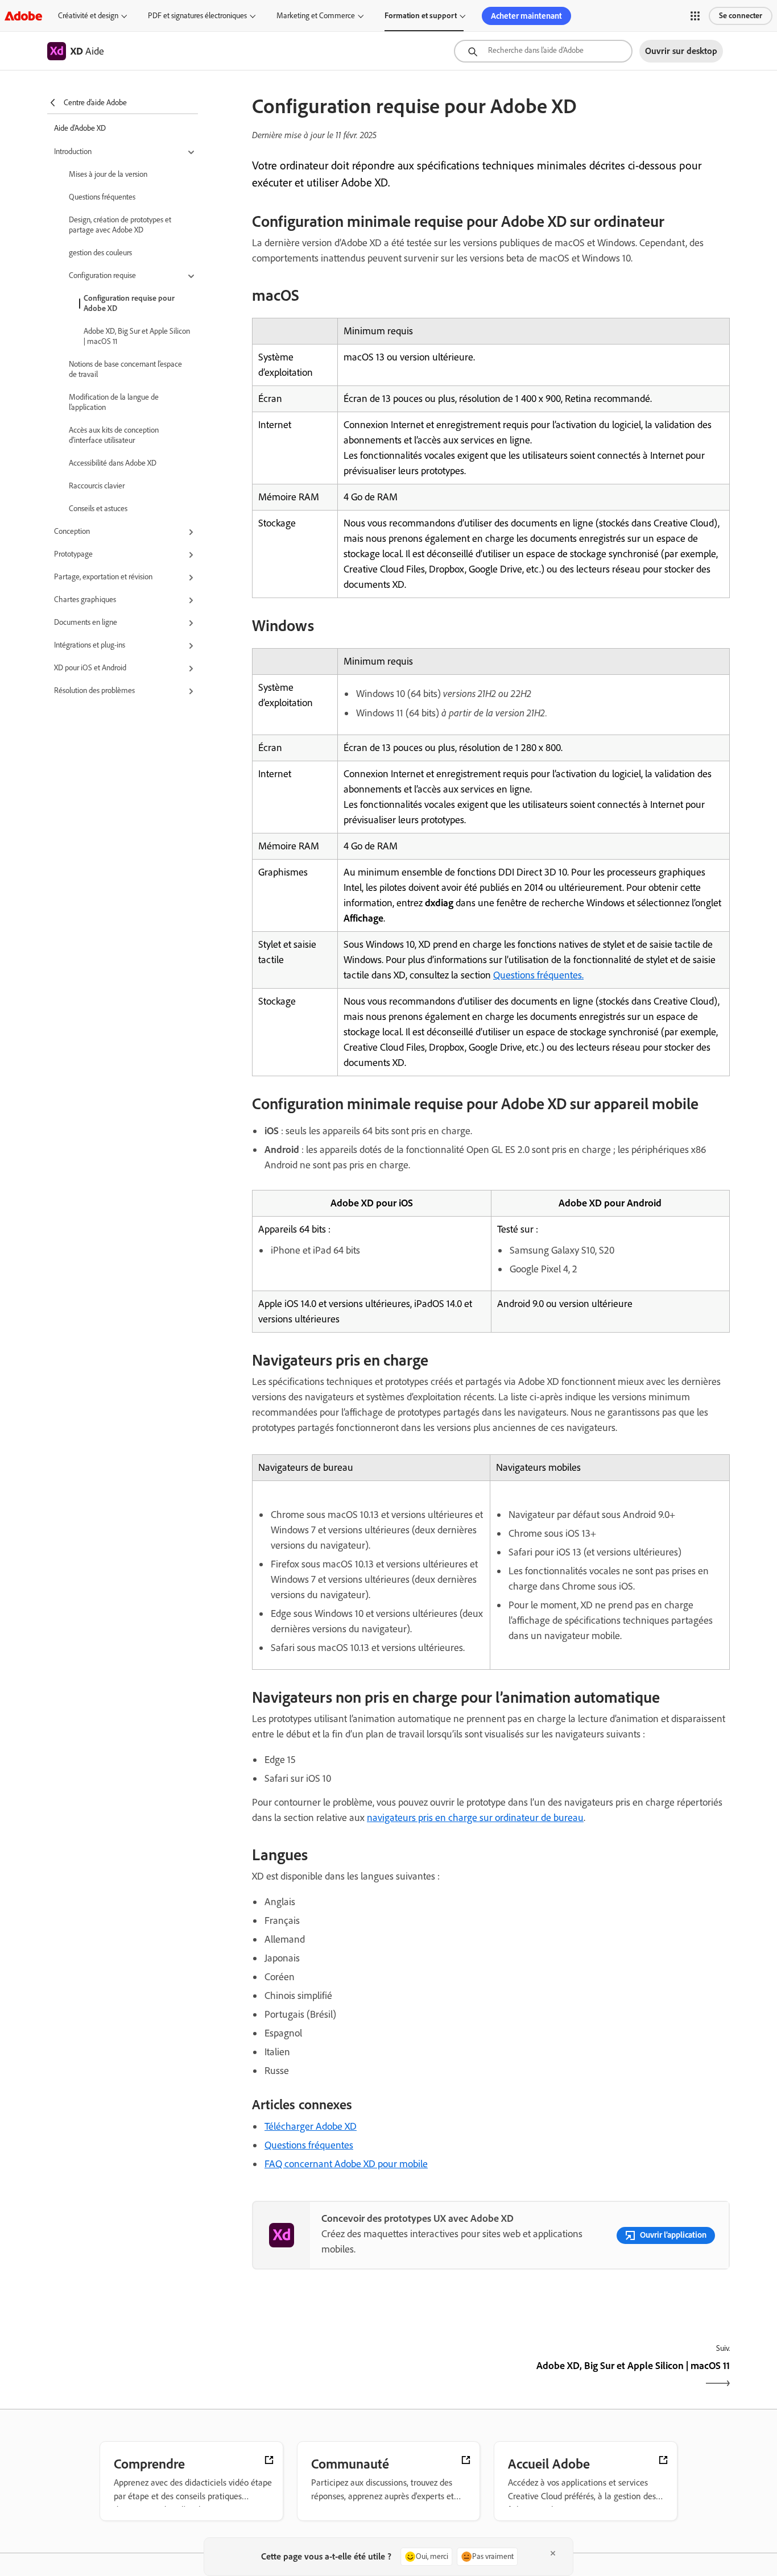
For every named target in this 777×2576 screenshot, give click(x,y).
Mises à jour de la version (108, 174)
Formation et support (421, 16)
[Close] (553, 2553)
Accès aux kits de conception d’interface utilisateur (114, 435)
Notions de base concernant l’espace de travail (125, 369)
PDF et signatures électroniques (197, 16)
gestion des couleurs (100, 253)
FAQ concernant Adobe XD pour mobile (346, 2164)
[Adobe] (23, 16)
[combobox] (543, 51)
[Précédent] (370, 2376)
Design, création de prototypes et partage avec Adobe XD (120, 225)
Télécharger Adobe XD (311, 2126)
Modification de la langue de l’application (114, 402)
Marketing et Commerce (316, 16)
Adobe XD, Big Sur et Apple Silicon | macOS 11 (137, 336)
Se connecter (741, 16)
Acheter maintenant (526, 16)
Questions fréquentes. (538, 975)
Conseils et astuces (98, 509)
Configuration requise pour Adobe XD (129, 303)
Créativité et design (88, 16)
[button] (695, 16)
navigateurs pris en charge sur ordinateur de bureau (475, 1818)
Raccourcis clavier (97, 486)
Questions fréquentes (102, 197)
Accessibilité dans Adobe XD (113, 463)
